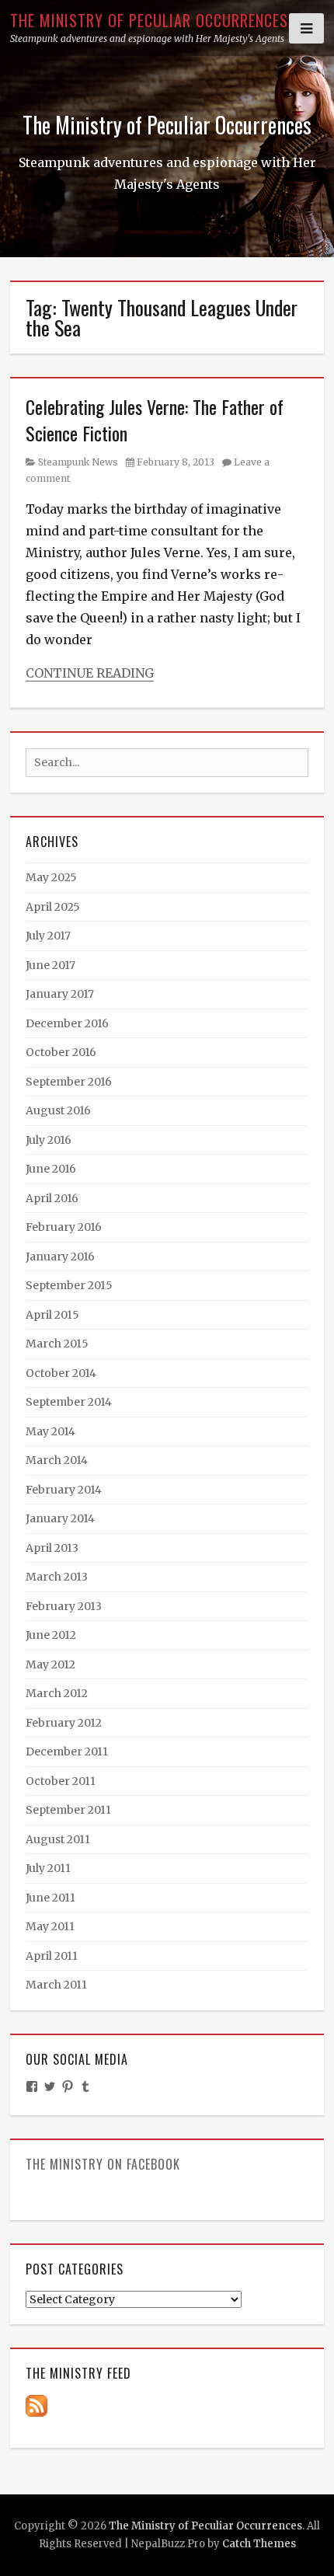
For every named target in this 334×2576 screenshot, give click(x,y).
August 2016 (58, 1110)
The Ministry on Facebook (103, 2164)
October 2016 (61, 1052)
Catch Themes (259, 2544)
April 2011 (52, 1956)
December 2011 (67, 1752)
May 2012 (50, 1664)
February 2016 (64, 1227)
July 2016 (49, 1140)
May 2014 (50, 1431)
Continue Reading (90, 673)
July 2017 (48, 936)
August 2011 (58, 1839)
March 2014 (57, 1460)
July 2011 (48, 1868)
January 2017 (60, 994)
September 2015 (69, 1285)
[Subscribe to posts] (37, 2405)
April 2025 (53, 907)
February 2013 (64, 1606)
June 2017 (50, 965)
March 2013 (57, 1577)
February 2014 (64, 1490)
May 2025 (51, 877)
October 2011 (61, 1781)
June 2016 (51, 1169)
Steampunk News (78, 462)
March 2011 (56, 1985)
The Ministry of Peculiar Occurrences (149, 20)
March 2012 (57, 1693)
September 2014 (69, 1402)
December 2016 (67, 1023)
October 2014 (61, 1373)
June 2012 (51, 1635)
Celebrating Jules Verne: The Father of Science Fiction (155, 420)
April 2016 (52, 1198)
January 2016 (60, 1257)
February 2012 (64, 1723)
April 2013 (52, 1548)
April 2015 (52, 1315)
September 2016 (69, 1082)
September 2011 (68, 1810)
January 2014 (60, 1518)
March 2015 (57, 1344)
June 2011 (50, 1898)
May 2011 (50, 1926)
